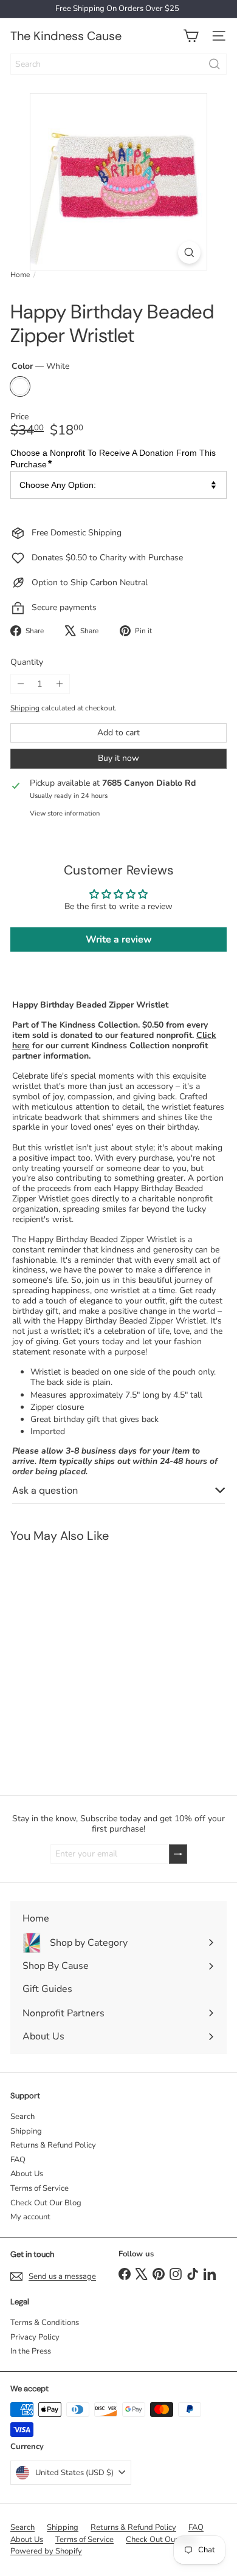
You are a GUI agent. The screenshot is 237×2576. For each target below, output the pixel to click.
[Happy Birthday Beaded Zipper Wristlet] (77, 1661)
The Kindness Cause (66, 36)
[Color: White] (16, 1712)
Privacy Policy (35, 2337)
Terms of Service (39, 2188)
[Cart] (191, 36)
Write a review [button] (119, 939)
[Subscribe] (178, 1854)
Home (20, 275)
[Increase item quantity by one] (59, 684)
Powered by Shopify (46, 2551)
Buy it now (118, 758)
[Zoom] (189, 252)
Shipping (25, 708)
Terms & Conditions (45, 2323)
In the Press (31, 2351)
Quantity (27, 663)
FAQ (18, 2160)
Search (22, 2117)
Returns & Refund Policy (53, 2145)
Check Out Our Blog (46, 2203)
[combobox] (118, 64)
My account (30, 2217)
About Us (27, 2174)
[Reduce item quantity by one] (20, 684)
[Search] (215, 64)
